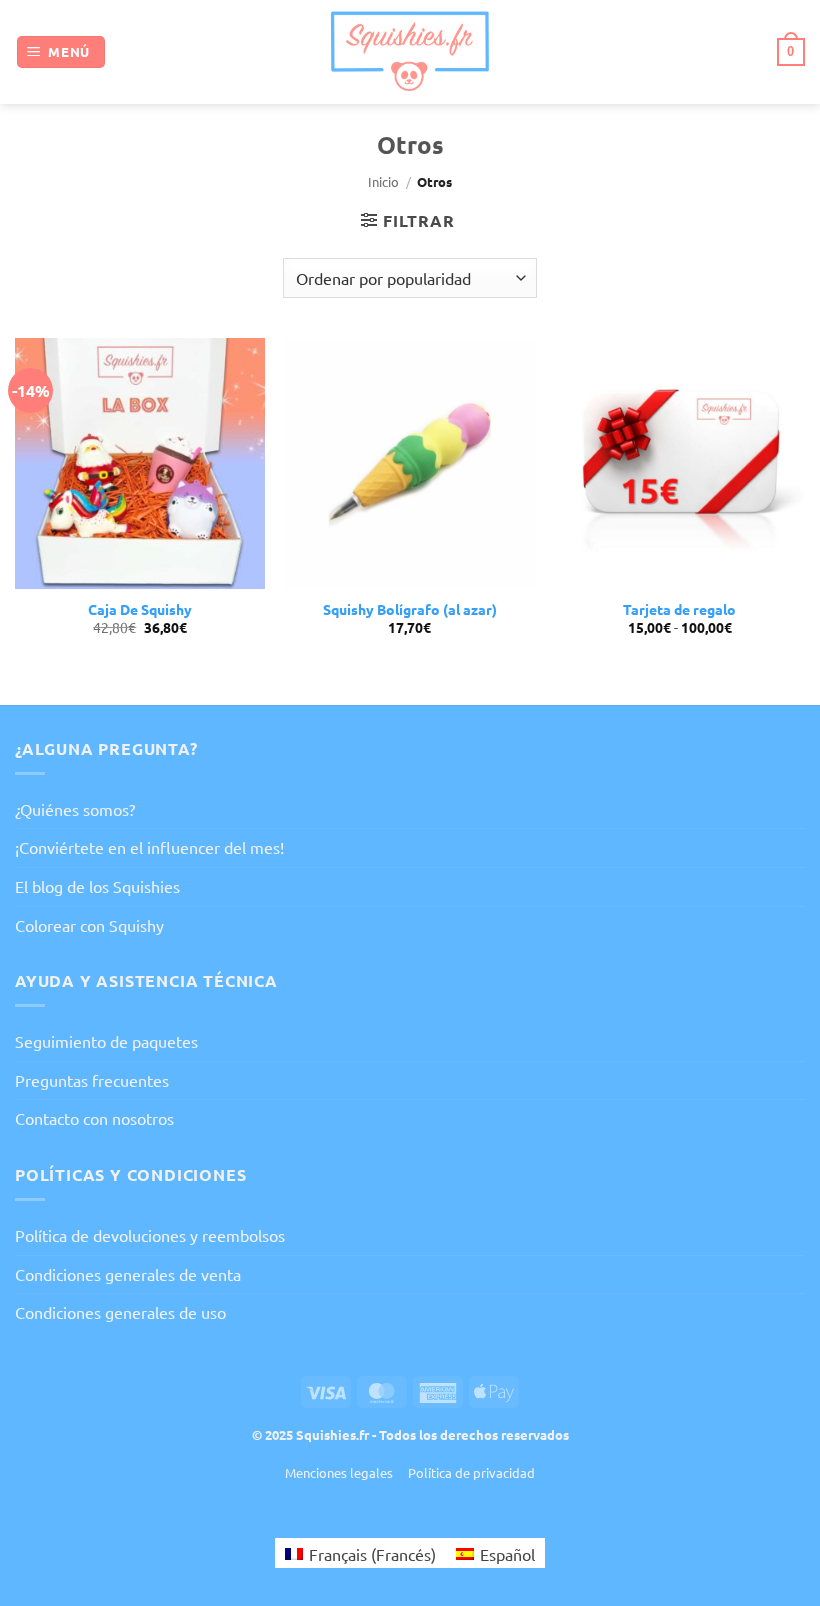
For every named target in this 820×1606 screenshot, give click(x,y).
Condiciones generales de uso (120, 1312)
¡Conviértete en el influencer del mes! (149, 847)
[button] (61, 52)
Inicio (383, 181)
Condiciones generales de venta (128, 1274)
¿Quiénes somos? (75, 809)
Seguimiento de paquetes (106, 1041)
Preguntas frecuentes (92, 1080)
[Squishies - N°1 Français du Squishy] (410, 51)
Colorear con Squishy (89, 925)
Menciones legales (339, 1472)
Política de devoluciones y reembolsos (150, 1235)
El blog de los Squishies (97, 886)
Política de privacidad (471, 1472)
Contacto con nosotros (94, 1118)
